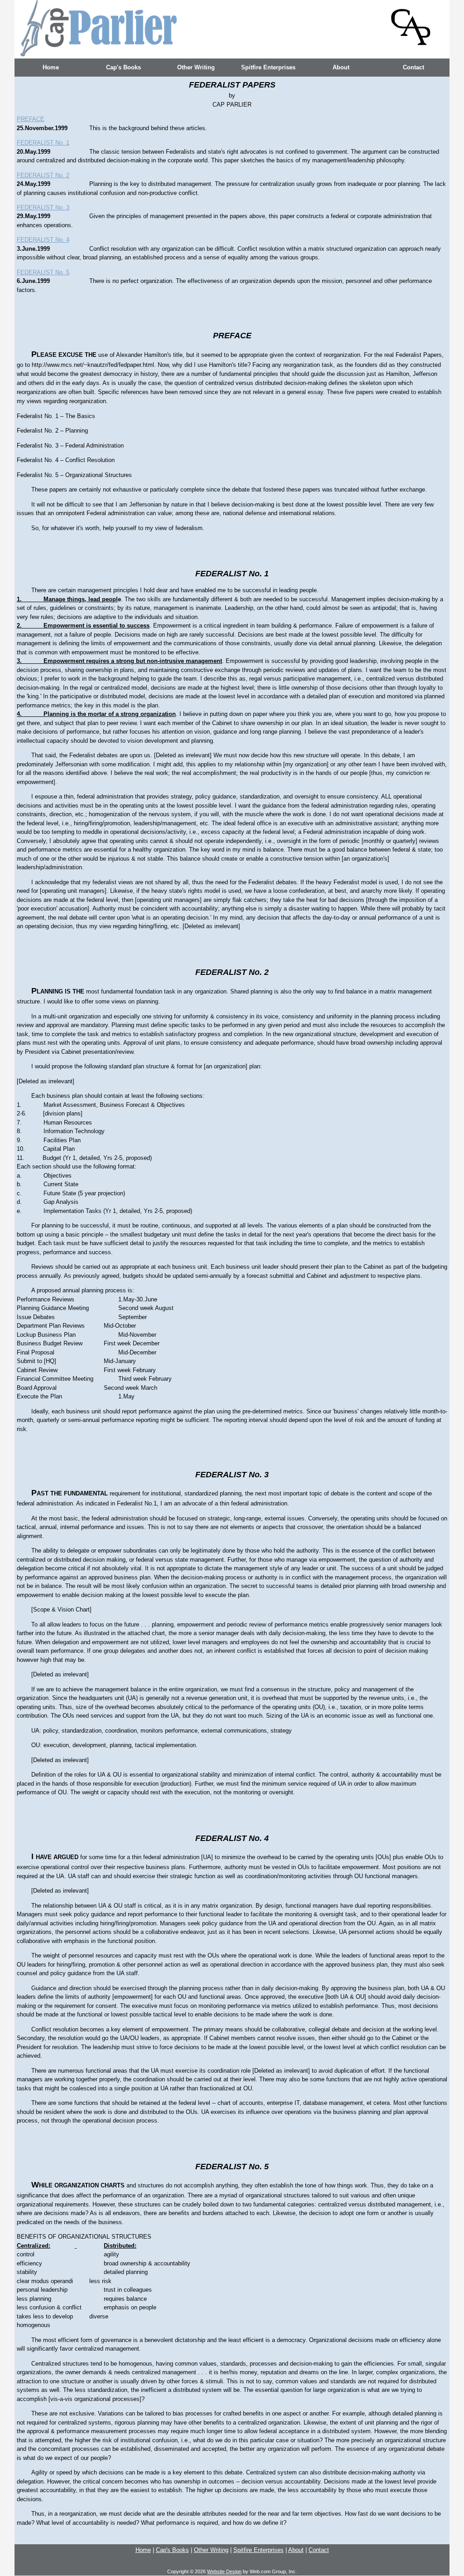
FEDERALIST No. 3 (43, 207)
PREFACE (31, 119)
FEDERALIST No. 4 (43, 240)
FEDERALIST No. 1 (43, 143)
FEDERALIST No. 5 (43, 272)
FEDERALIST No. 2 (43, 175)
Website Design (224, 2571)
